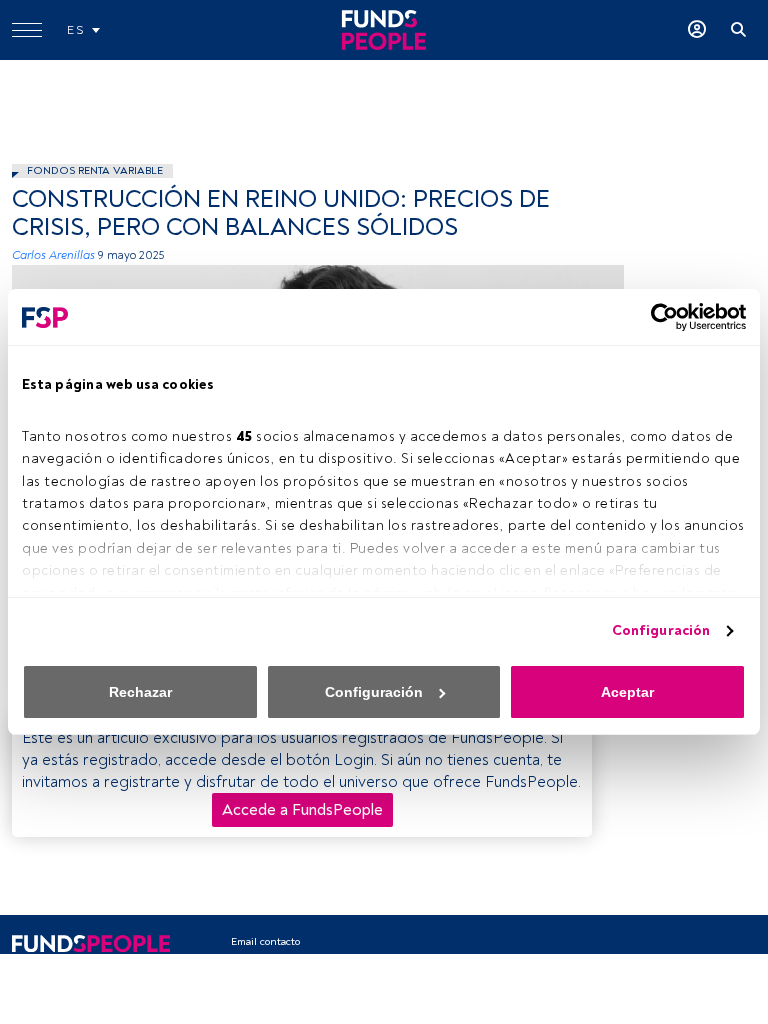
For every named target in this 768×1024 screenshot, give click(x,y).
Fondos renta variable (95, 170)
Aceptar (627, 692)
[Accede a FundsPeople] (697, 30)
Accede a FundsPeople (302, 810)
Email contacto (265, 941)
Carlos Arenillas (53, 255)
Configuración (661, 630)
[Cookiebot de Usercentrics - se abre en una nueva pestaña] (658, 317)
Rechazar (140, 692)
